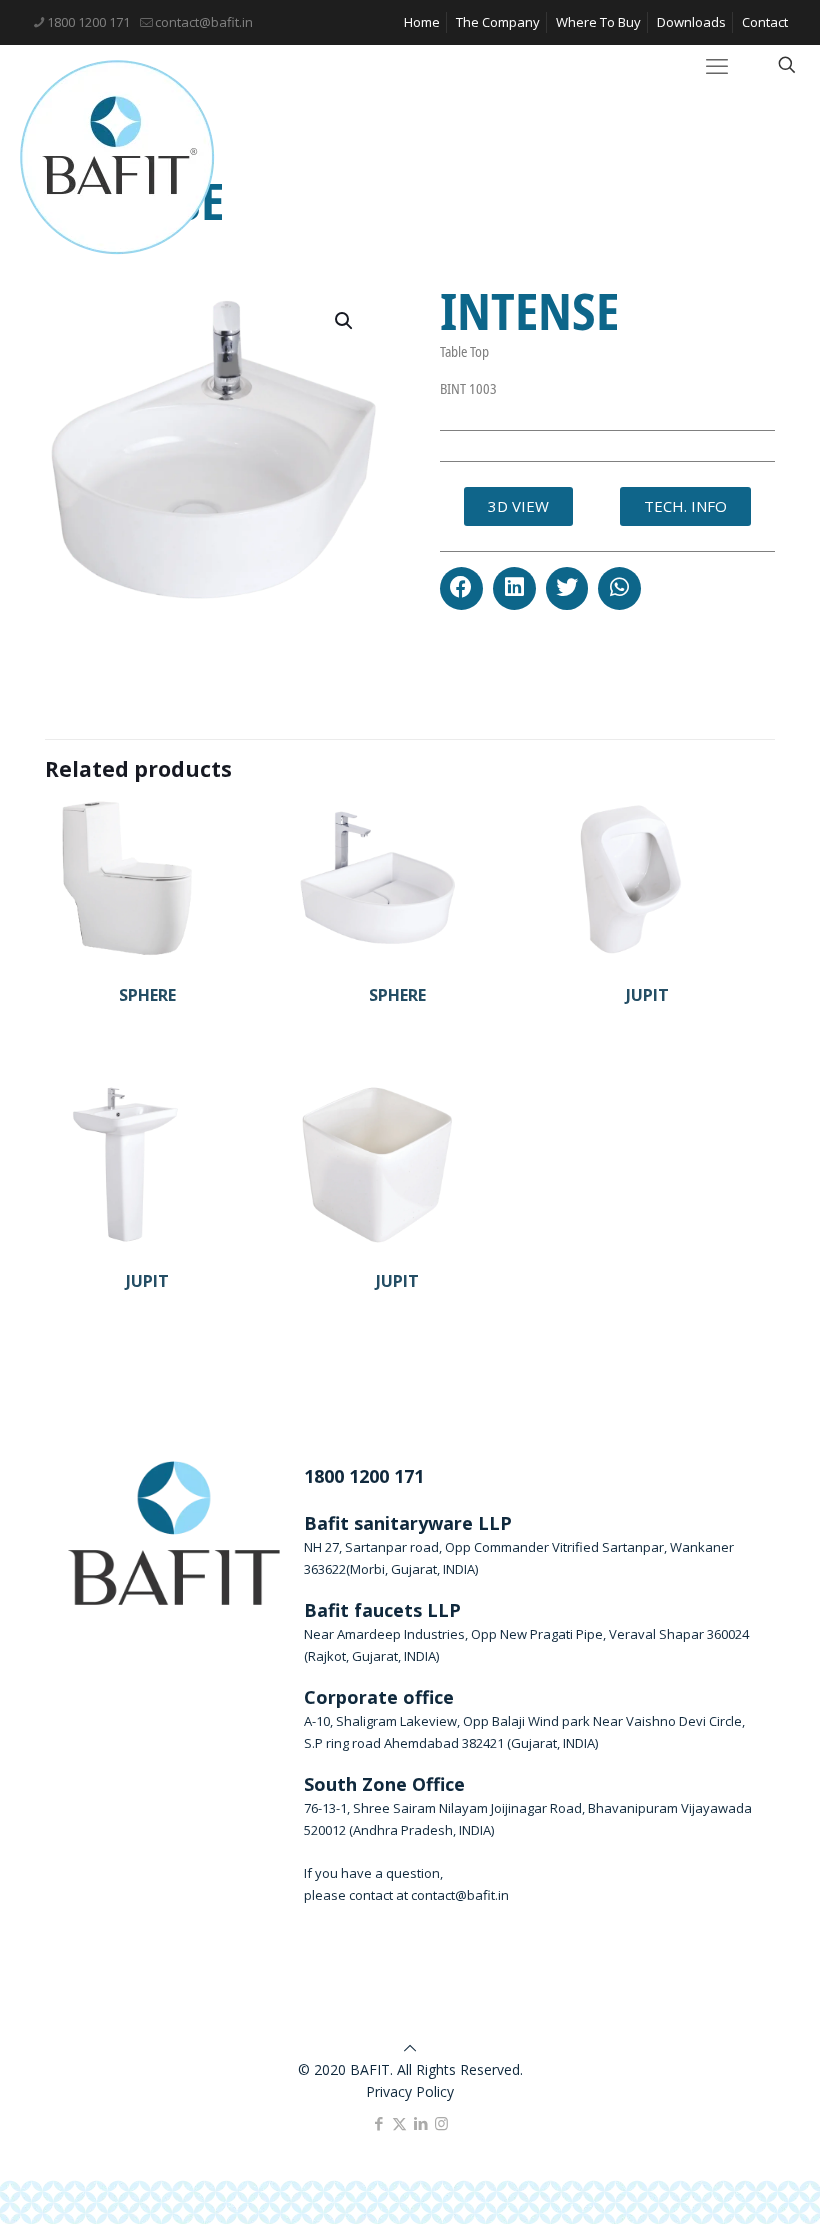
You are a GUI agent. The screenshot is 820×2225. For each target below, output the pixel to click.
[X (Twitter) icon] (399, 2123)
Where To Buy (598, 22)
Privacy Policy (410, 2091)
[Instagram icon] (441, 2123)
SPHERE (147, 995)
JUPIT (647, 995)
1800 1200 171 (88, 22)
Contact (765, 22)
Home (422, 22)
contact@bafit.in (204, 22)
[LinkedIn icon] (420, 2123)
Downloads (691, 22)
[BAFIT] (117, 157)
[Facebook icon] (378, 2123)
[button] (461, 588)
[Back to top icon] (410, 2047)
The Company (498, 22)
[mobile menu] (717, 65)
